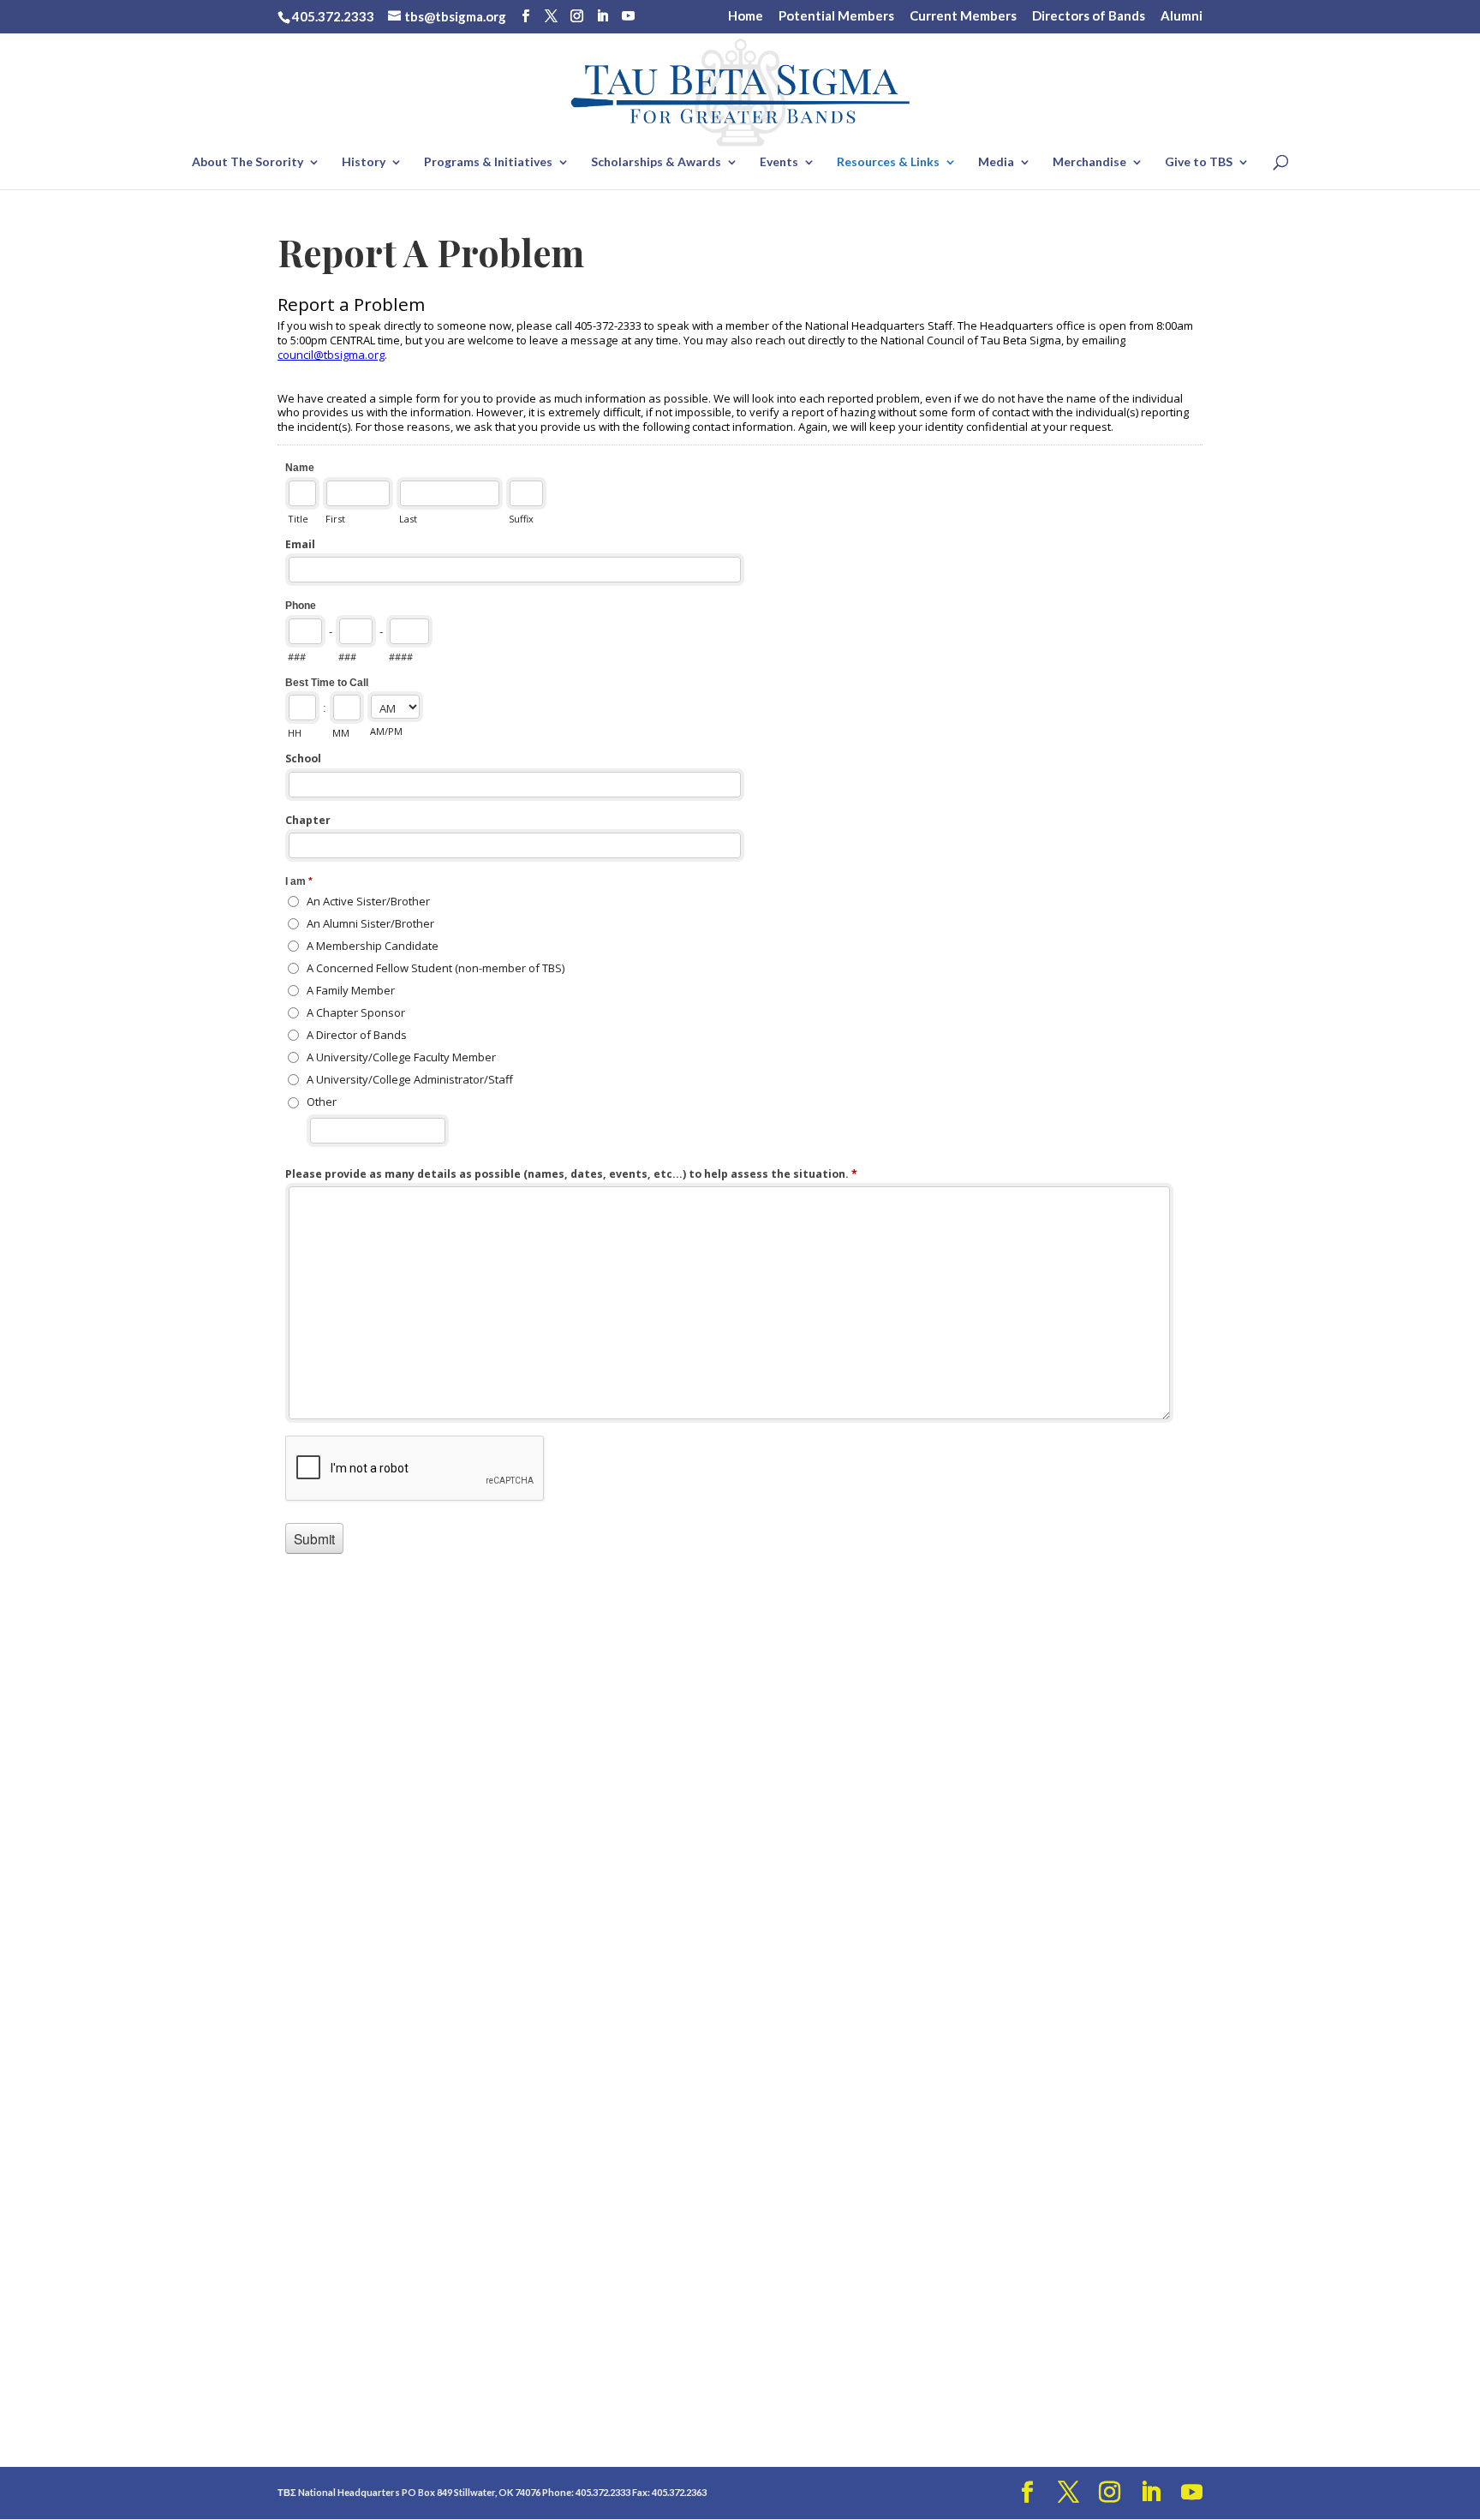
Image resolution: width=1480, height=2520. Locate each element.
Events (779, 162)
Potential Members (836, 16)
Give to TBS (1199, 162)
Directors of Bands (1089, 16)
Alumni (1182, 16)
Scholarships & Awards (656, 162)
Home (746, 16)
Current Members (963, 16)
